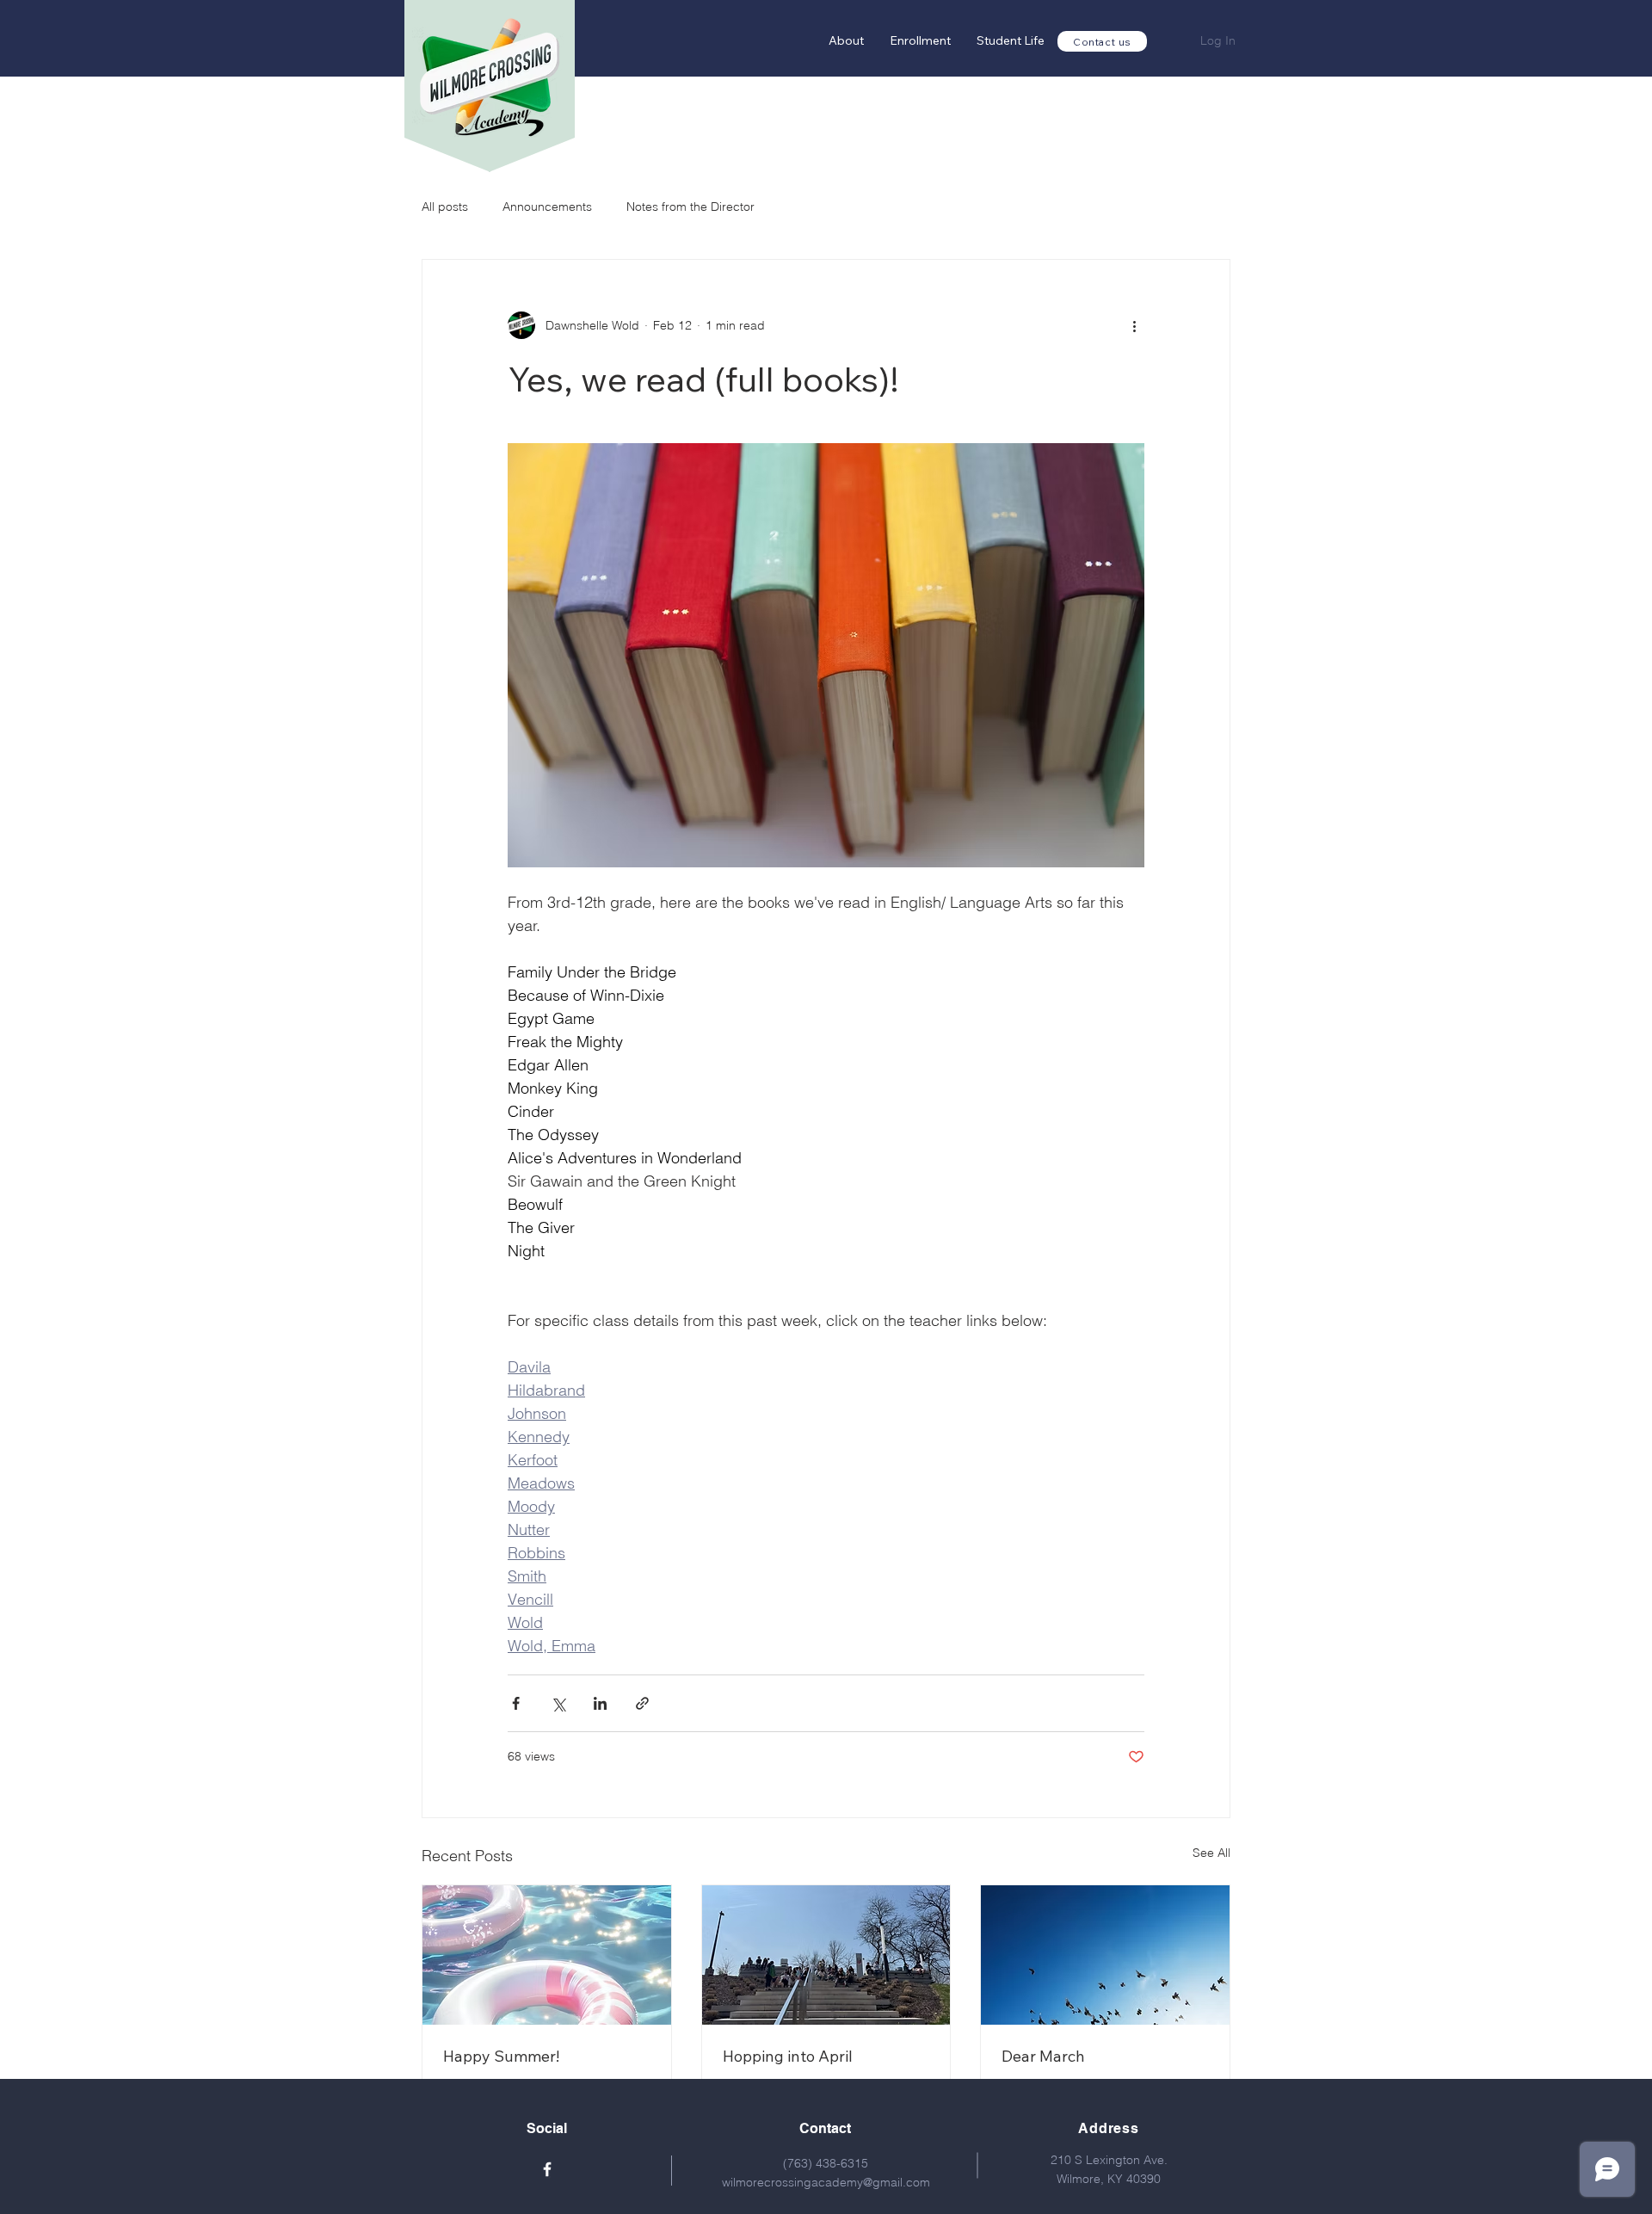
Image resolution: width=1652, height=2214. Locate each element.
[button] (920, 41)
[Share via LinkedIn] (600, 1703)
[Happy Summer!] (547, 1955)
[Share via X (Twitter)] (558, 1703)
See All (1211, 1853)
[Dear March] (1105, 1955)
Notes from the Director (690, 207)
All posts (445, 207)
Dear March (1043, 2056)
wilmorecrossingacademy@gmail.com (826, 2182)
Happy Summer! (501, 2056)
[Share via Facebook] (516, 1703)
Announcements (547, 207)
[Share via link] (642, 1703)
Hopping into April (788, 2056)
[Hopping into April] (826, 1955)
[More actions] (1134, 325)
